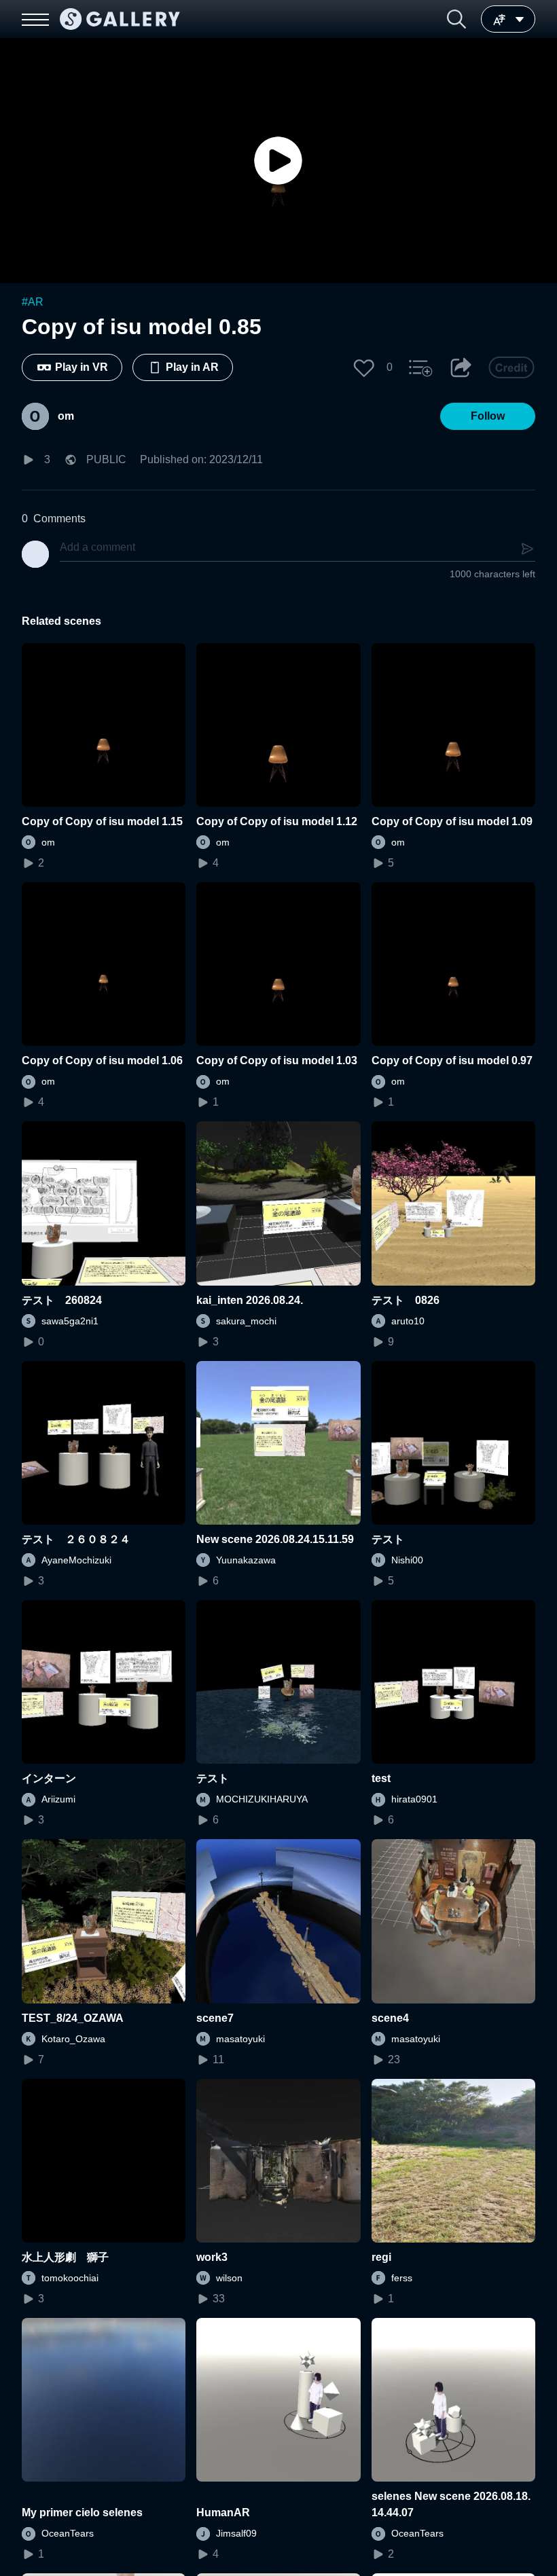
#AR (33, 302)
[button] (456, 19)
